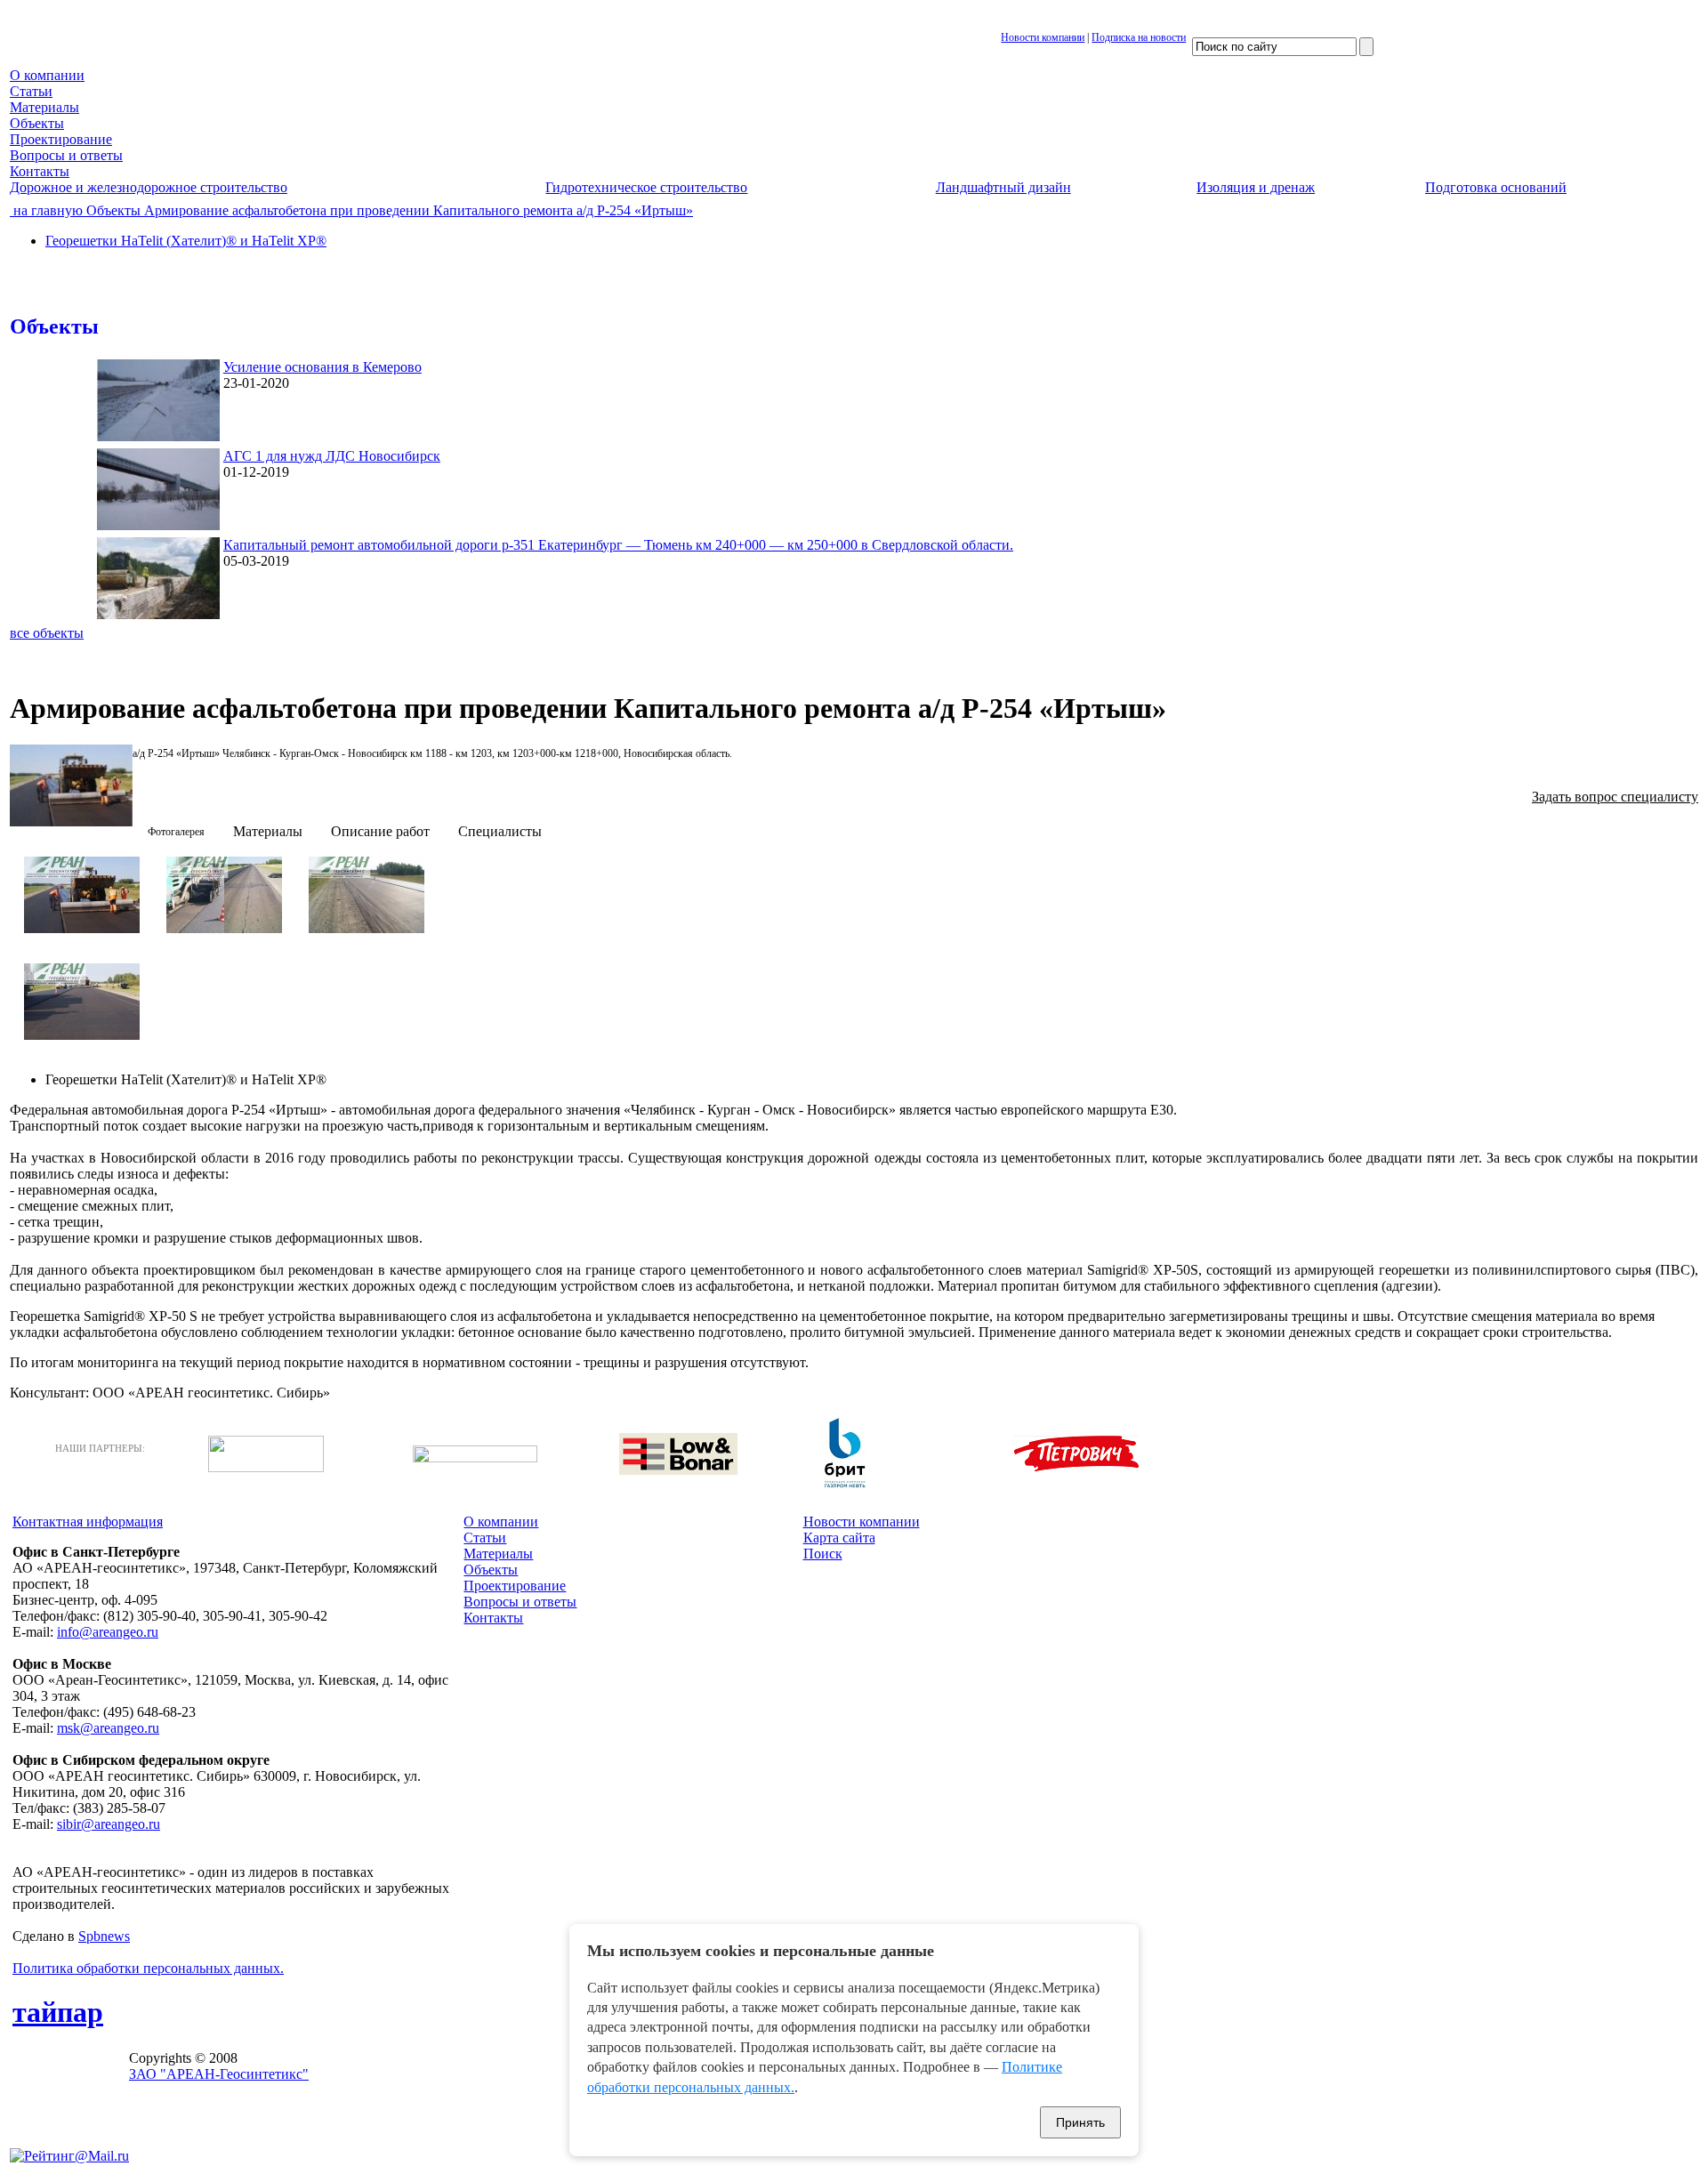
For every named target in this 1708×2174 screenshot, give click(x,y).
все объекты (47, 633)
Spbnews (104, 1936)
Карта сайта (839, 1538)
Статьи (31, 91)
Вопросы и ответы (66, 155)
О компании (47, 75)
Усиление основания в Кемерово (322, 367)
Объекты (37, 123)
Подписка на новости (1139, 37)
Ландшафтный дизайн (1003, 187)
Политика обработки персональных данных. (148, 1968)
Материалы (44, 107)
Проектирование (61, 139)
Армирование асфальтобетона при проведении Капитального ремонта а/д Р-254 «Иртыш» (417, 210)
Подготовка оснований (1496, 187)
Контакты (40, 171)
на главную (46, 210)
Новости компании (1043, 37)
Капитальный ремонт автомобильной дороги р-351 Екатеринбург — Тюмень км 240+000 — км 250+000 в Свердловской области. (618, 545)
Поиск (823, 1554)
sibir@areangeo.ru (109, 1824)
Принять (1080, 2122)
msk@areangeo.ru (108, 1728)
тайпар (58, 2012)
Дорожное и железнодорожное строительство (149, 187)
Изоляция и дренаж (1256, 187)
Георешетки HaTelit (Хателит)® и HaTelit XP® (186, 241)
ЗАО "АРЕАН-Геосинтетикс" (219, 2074)
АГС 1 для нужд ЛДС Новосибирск (332, 456)
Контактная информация (88, 1522)
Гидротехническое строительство (646, 187)
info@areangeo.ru (108, 1632)
